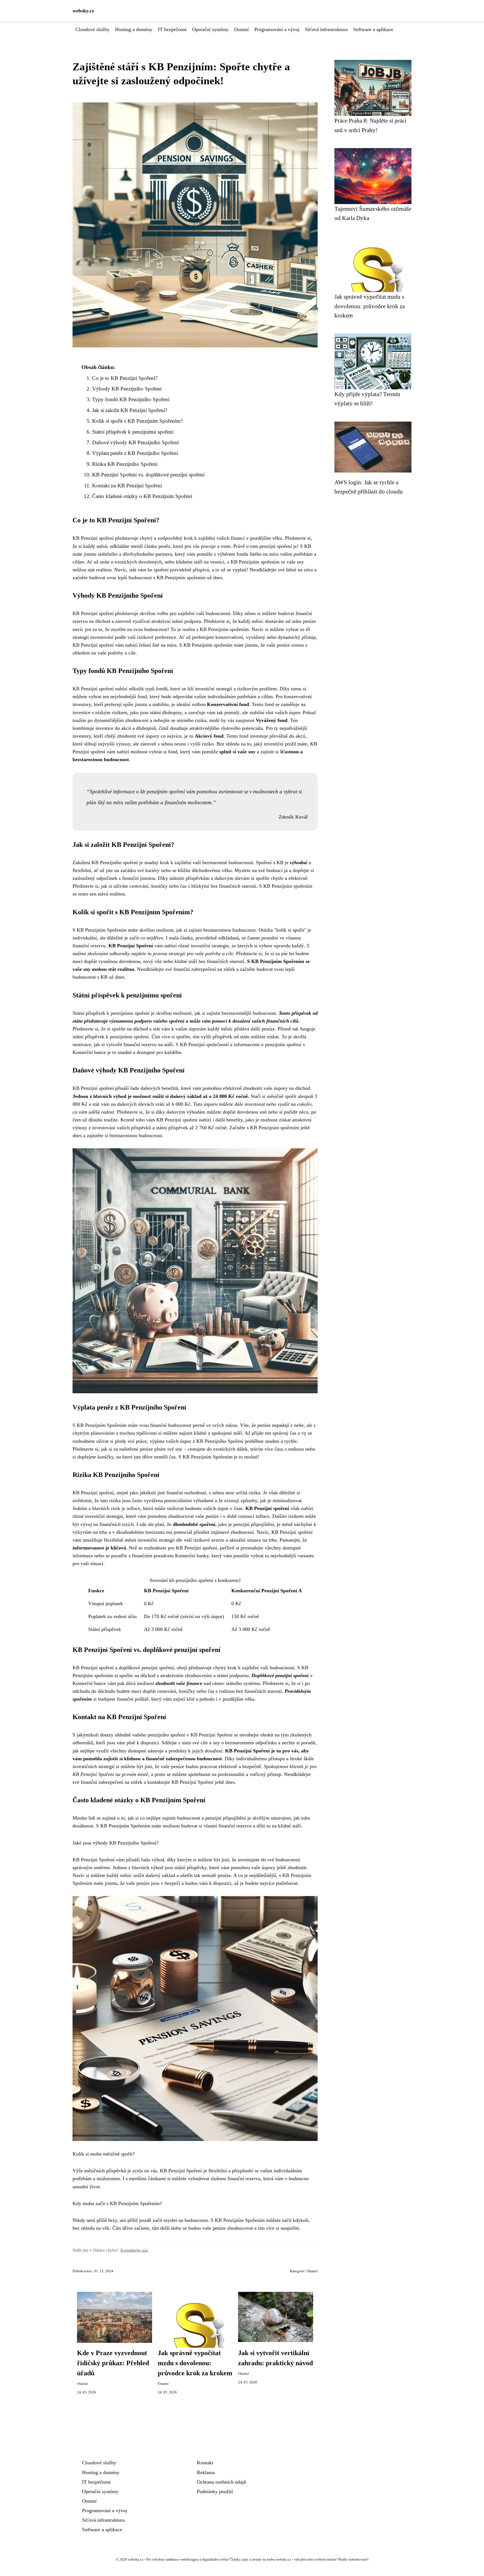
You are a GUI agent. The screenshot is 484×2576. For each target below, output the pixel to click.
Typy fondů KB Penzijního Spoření (131, 399)
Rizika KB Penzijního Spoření (125, 464)
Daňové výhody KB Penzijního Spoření (135, 442)
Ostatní (241, 29)
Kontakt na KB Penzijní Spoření (127, 486)
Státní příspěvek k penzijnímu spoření (133, 432)
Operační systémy (210, 29)
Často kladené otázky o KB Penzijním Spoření (142, 496)
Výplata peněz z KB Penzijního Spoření (135, 453)
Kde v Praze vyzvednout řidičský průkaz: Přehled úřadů (113, 2363)
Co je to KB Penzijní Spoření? (125, 378)
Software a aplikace (373, 29)
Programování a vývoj (277, 29)
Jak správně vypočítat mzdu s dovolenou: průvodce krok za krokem (195, 2363)
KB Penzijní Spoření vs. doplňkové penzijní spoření (148, 475)
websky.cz (83, 11)
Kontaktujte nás (134, 2250)
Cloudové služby (92, 29)
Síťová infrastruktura (326, 29)
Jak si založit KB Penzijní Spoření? (130, 410)
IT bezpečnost (172, 29)
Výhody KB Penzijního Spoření (127, 389)
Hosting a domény (134, 29)
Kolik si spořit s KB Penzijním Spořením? (137, 421)
